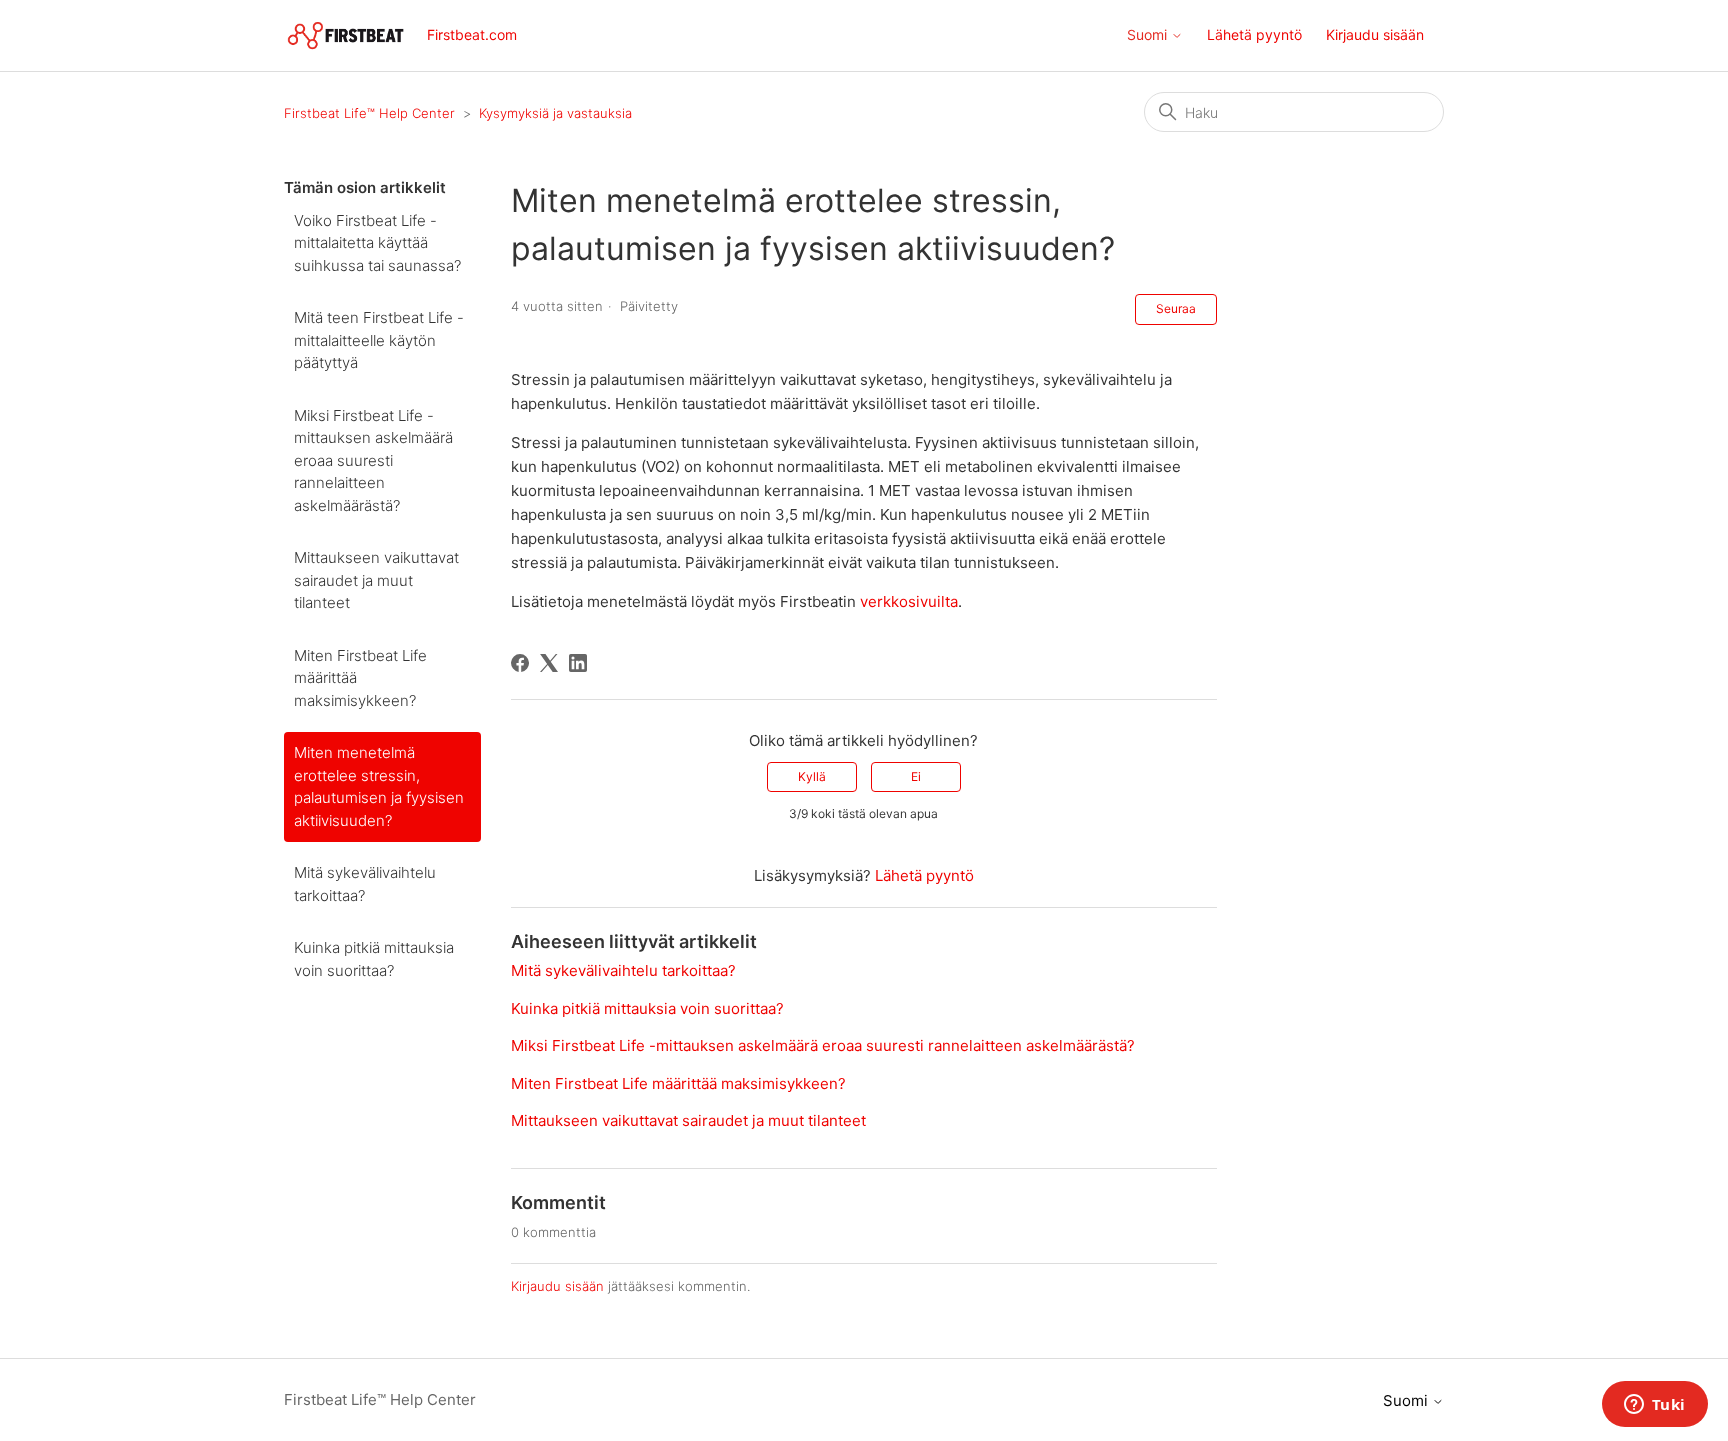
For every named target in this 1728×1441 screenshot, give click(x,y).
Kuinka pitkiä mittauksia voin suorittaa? (374, 959)
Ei (916, 776)
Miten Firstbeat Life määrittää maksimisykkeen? (360, 678)
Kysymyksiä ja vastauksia (555, 113)
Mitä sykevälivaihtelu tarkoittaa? (365, 884)
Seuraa (1176, 308)
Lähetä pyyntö (1254, 34)
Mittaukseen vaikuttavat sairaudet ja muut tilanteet (376, 580)
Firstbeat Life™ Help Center (369, 113)
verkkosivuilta (909, 601)
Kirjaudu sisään (557, 1286)
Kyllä (812, 776)
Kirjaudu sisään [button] (1375, 34)
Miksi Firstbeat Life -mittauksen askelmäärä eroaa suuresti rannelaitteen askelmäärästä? (373, 460)
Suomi (1149, 35)
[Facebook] (520, 663)
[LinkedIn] (578, 663)
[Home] (345, 35)
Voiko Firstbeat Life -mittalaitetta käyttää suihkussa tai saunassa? (377, 243)
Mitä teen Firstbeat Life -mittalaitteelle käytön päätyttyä (379, 340)
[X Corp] (549, 663)
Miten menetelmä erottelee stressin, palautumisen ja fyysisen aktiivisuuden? (379, 786)
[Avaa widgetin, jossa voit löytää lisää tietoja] (1654, 1406)
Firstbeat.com (472, 34)
